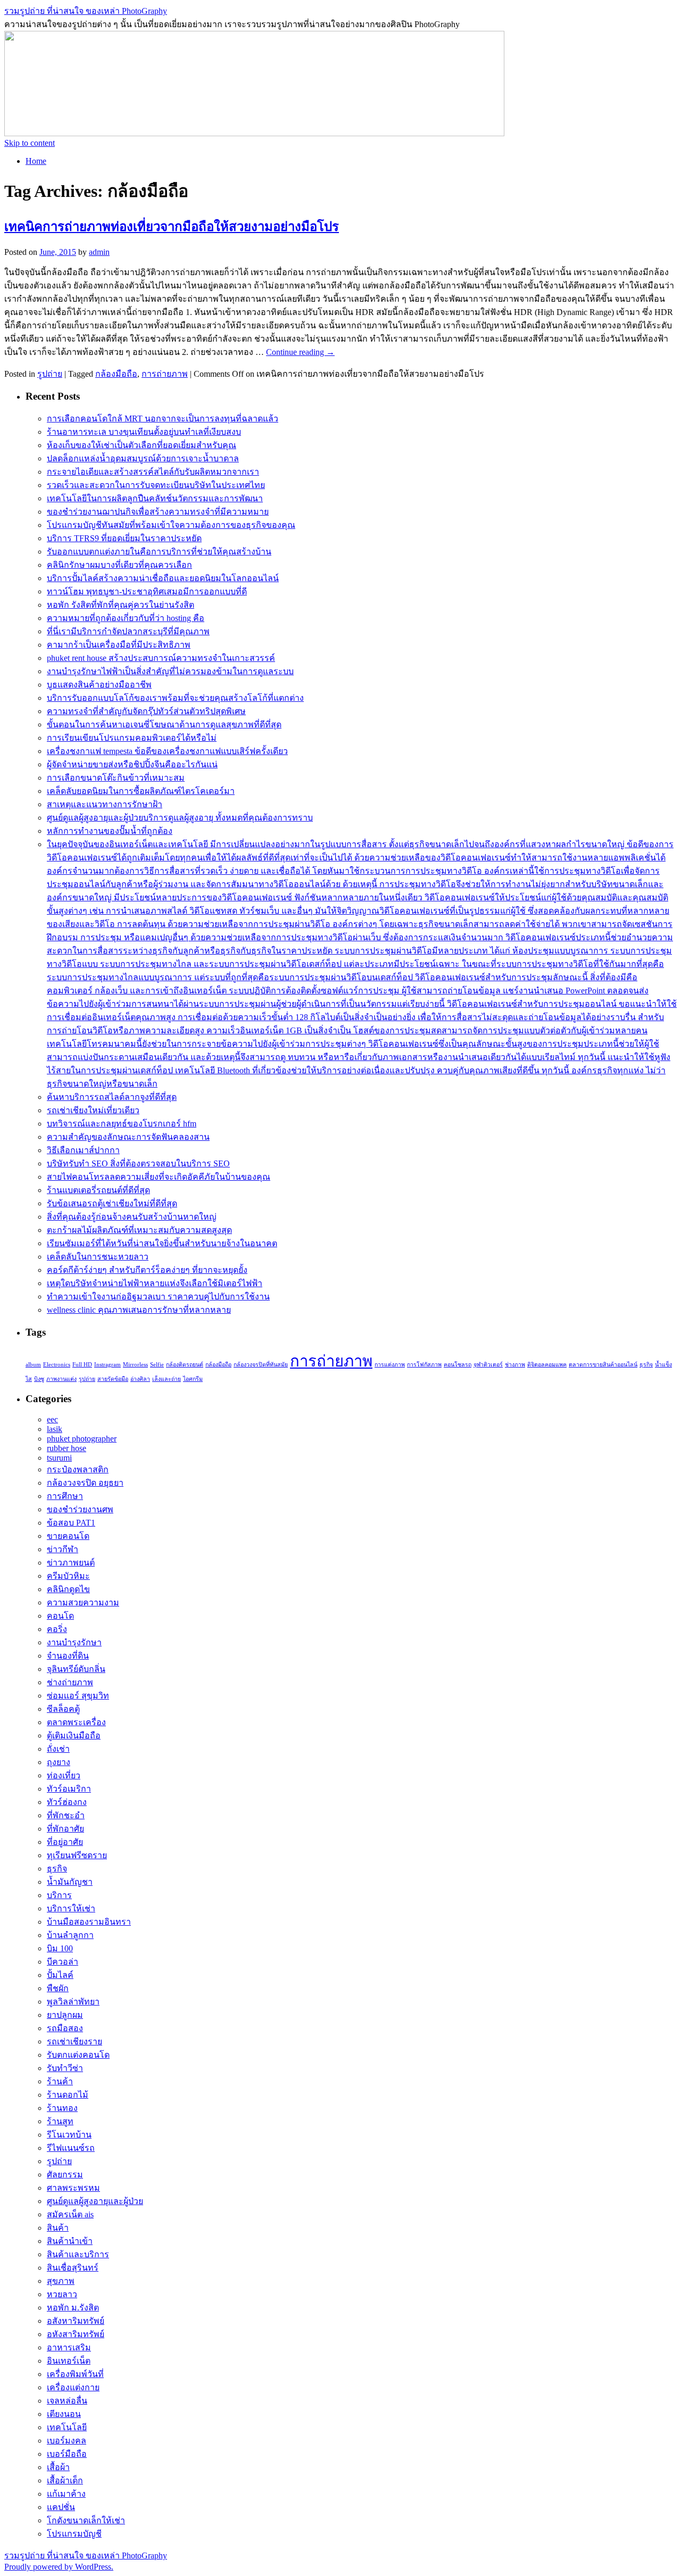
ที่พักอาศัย (65, 1829)
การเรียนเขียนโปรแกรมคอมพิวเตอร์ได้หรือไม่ (132, 738)
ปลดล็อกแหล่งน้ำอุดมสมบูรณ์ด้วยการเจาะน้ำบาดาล (143, 458)
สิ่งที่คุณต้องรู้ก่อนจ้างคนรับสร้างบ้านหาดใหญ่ (132, 1217)
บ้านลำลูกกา (70, 1935)
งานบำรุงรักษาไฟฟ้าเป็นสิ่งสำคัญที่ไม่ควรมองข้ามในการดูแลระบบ (170, 671)
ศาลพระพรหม (73, 2188)
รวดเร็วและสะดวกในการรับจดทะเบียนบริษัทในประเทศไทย (156, 485)
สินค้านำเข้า (70, 2241)
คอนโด (60, 1616)
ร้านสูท (60, 2121)
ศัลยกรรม (65, 2175)
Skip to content (30, 143)
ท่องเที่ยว (64, 1775)
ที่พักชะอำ (66, 1815)
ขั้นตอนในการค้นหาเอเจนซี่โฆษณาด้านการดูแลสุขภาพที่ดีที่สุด (164, 724)
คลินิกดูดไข (68, 1589)
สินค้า (58, 2228)
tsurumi (59, 1458)
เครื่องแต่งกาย (73, 2387)
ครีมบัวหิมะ (68, 1576)
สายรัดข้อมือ (113, 1379)
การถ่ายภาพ (165, 374)
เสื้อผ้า (58, 2467)
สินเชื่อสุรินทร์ (73, 2268)
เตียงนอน (64, 2414)
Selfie (157, 1365)
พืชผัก (58, 1988)
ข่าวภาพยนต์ (71, 1563)
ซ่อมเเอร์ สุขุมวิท (78, 1696)
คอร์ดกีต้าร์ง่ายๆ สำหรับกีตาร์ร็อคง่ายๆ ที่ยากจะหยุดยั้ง (147, 1270)
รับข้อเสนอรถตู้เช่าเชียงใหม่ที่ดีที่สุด (112, 1203)
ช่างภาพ (515, 1365)
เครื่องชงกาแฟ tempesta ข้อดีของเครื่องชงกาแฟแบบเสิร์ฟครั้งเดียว (167, 751)
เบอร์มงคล (67, 2441)
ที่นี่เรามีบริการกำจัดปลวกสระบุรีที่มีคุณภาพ (128, 631)
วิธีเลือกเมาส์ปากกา (83, 1150)
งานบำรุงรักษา (74, 1642)
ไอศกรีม (193, 1379)
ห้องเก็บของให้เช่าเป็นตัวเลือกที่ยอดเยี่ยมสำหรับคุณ (142, 445)
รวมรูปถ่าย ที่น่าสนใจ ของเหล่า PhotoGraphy (86, 11)
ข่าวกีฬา (63, 1549)
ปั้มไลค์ (60, 1975)
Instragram (107, 1365)
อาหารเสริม (69, 2347)
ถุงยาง (59, 1762)
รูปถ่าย (50, 374)
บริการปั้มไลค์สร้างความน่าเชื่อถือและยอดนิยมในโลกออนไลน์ (163, 578)
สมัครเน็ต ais (70, 2214)
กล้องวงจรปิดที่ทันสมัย (261, 1365)
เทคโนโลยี (67, 2427)
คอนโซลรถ (458, 1365)
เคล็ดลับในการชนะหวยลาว (98, 1257)
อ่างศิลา (140, 1379)
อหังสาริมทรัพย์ (76, 2334)
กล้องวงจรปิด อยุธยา (85, 1483)
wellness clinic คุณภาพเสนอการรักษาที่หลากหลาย (139, 1310)
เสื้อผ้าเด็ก (65, 2480)
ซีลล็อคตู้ (63, 1709)
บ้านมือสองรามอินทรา (89, 1922)
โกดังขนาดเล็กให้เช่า (86, 2520)
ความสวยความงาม (83, 1602)
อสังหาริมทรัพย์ (76, 2321)
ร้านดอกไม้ (68, 2095)
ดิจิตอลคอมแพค (547, 1365)
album (33, 1365)
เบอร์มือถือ (67, 2454)
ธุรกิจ (646, 1365)
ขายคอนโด (68, 1536)
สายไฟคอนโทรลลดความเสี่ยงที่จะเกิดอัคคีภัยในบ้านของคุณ (159, 1177)
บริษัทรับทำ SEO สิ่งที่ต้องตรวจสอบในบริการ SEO (138, 1163)
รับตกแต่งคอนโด (78, 2055)
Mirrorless (135, 1365)
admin (99, 252)
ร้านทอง (62, 2108)
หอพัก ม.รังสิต (73, 2308)
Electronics (57, 1365)
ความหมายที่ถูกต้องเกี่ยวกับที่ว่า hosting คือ (126, 618)
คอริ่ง (57, 1629)
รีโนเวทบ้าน (69, 2135)
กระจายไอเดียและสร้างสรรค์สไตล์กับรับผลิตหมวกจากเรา (153, 472)
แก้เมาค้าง (66, 2494)
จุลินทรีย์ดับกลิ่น (76, 1669)
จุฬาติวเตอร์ (488, 1365)
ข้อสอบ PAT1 (71, 1523)
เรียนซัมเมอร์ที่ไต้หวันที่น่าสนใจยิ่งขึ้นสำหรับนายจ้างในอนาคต (162, 1243)
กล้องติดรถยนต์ (185, 1365)
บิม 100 (60, 1948)
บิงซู (39, 1379)
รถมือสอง (65, 2028)
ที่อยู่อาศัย (65, 1842)
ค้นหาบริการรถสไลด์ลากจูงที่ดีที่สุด (112, 1097)
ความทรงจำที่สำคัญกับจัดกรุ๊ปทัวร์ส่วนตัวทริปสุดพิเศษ (146, 711)
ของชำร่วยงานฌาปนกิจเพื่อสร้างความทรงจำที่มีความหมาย (158, 512)
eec (52, 1419)
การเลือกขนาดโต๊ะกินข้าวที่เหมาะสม (116, 778)
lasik (55, 1429)
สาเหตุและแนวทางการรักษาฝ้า (105, 804)
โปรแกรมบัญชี (74, 2534)
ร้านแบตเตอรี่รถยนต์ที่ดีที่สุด (98, 1190)
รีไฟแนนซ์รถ (71, 2148)
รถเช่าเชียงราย (74, 2041)
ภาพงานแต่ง (61, 1379)
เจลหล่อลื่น (67, 2401)
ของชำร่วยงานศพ (80, 1509)
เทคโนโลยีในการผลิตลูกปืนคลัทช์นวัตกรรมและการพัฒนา (155, 498)
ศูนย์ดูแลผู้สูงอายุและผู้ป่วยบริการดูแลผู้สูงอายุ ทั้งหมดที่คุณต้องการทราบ (180, 818)
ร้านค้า (60, 2081)
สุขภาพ (61, 2281)
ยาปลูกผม (65, 2015)
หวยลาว (62, 2294)
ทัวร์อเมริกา (69, 1789)
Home (36, 161)
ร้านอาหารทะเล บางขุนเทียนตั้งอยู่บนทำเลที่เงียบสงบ (144, 432)
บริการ (59, 1895)
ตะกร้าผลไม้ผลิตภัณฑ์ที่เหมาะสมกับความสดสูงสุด (139, 1230)
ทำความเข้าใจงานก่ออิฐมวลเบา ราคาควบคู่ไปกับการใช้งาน (158, 1297)
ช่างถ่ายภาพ (70, 1682)
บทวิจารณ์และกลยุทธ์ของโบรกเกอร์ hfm (122, 1124)
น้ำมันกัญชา (70, 1882)
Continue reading (300, 352)
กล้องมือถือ (116, 374)
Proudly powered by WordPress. (59, 2567)
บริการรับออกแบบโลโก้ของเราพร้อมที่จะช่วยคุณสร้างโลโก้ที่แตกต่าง (175, 698)
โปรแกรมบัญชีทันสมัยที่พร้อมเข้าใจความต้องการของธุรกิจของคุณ (171, 525)
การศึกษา (65, 1496)
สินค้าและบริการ (78, 2254)
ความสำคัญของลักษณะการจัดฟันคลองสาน (128, 1137)
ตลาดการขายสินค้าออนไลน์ (603, 1365)
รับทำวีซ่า (65, 2068)
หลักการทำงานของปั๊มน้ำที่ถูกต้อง (110, 831)
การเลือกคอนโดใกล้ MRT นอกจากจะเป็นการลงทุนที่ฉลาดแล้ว (163, 419)
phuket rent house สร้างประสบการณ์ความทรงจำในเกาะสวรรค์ (161, 658)
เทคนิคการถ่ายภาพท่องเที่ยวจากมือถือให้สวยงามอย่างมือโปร (172, 227)
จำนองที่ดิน (68, 1656)
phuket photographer (82, 1439)
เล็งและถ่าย (167, 1379)
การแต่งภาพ (390, 1365)
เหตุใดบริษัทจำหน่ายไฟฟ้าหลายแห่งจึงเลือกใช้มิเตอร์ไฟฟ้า (155, 1283)
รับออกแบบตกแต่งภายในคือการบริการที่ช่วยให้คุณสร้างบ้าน (159, 552)
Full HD (82, 1365)
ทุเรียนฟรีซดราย (77, 1855)
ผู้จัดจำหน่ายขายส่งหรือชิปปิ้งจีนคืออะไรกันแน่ (132, 764)
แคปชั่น (61, 2507)
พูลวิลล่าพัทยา (73, 2002)
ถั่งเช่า (58, 1749)
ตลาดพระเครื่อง (76, 1722)
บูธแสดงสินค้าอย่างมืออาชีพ (99, 685)
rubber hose (67, 1448)
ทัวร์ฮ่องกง (67, 1802)
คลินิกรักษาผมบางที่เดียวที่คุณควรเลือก (119, 565)
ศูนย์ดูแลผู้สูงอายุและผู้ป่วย (95, 2201)
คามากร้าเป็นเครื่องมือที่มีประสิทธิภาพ (119, 645)
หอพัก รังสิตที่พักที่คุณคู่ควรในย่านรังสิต (121, 605)
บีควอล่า (63, 1962)
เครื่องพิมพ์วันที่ (75, 2374)
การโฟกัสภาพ (424, 1365)
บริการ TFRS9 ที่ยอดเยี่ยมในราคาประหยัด (124, 538)
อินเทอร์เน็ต (69, 2361)
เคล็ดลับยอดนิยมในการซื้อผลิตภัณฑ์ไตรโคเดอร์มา (141, 791)
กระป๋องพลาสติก (78, 1469)
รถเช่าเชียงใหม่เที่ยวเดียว (93, 1110)
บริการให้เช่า (71, 1908)
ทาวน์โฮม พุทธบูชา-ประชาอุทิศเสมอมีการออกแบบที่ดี (147, 591)
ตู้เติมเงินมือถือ (74, 1736)
